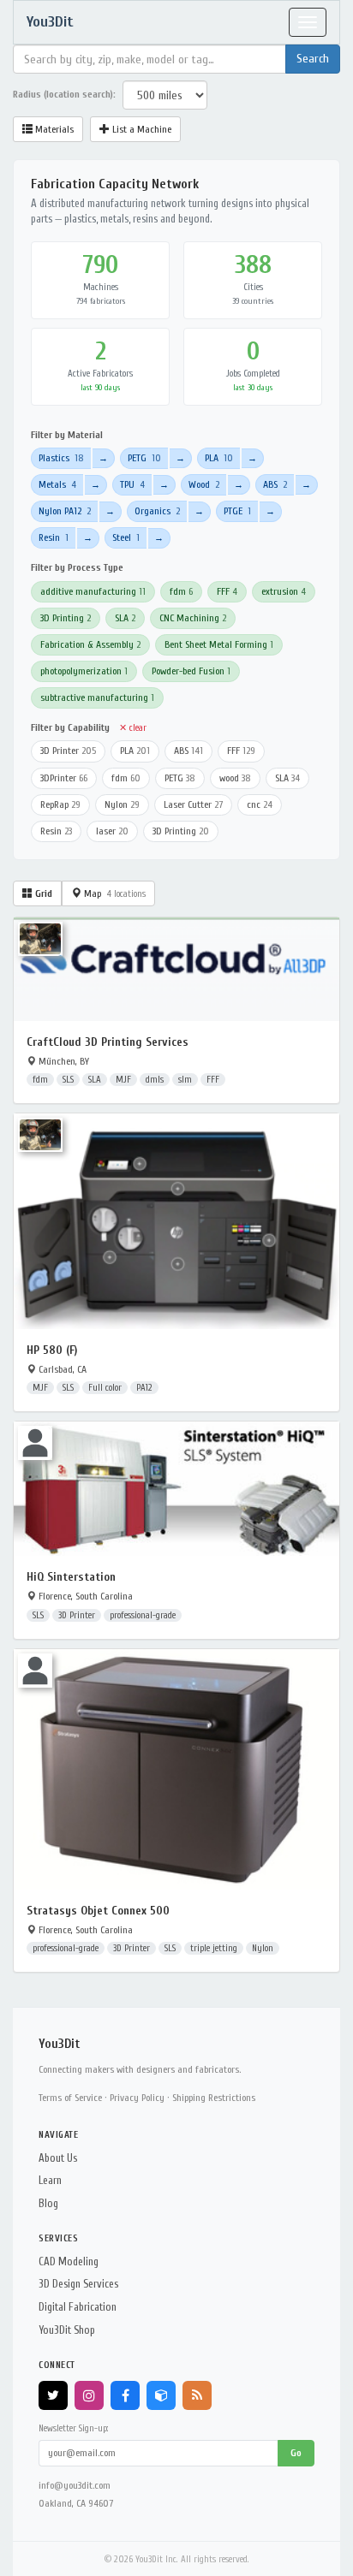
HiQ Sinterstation (71, 1577)
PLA (219, 458)
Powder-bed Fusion (191, 671)
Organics (157, 511)
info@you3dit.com (75, 2485)
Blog (48, 2203)
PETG (144, 458)
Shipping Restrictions (214, 2098)
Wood (204, 484)
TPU (132, 484)
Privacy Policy (137, 2098)
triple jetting (214, 1948)
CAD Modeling (69, 2261)
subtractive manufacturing (97, 697)
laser (112, 831)
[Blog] (197, 2395)
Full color (105, 1388)
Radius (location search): (64, 94)
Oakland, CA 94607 (76, 2503)
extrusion (284, 591)
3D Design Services (78, 2284)
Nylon (122, 804)
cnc (260, 804)
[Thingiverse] (161, 2395)
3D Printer (68, 751)
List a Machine (141, 129)
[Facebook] (125, 2395)
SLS (68, 1080)
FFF (227, 591)
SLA (125, 618)
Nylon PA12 (65, 511)
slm (185, 1080)
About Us (58, 2158)
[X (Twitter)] (53, 2395)
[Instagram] (89, 2395)
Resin (54, 537)
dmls (155, 1080)
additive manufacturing (93, 591)
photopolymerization (84, 671)
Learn (50, 2180)
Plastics (61, 458)
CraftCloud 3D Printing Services (108, 1042)
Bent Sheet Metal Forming (219, 644)
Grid (42, 893)
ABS (275, 484)
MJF (123, 1080)
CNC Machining (193, 618)
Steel (126, 537)
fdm (181, 591)
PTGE (237, 511)
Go (296, 2453)
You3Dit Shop (67, 2330)
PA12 (144, 1388)
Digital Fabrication (78, 2307)
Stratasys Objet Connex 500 (98, 1911)
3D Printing (66, 618)
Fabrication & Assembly (90, 644)
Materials (53, 129)
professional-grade (143, 1615)
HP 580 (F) (52, 1350)
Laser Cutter (193, 804)
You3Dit (50, 22)
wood (235, 778)
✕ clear (133, 728)
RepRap (60, 804)
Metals (57, 484)
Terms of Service (70, 2098)
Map (114, 893)
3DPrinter (64, 778)
